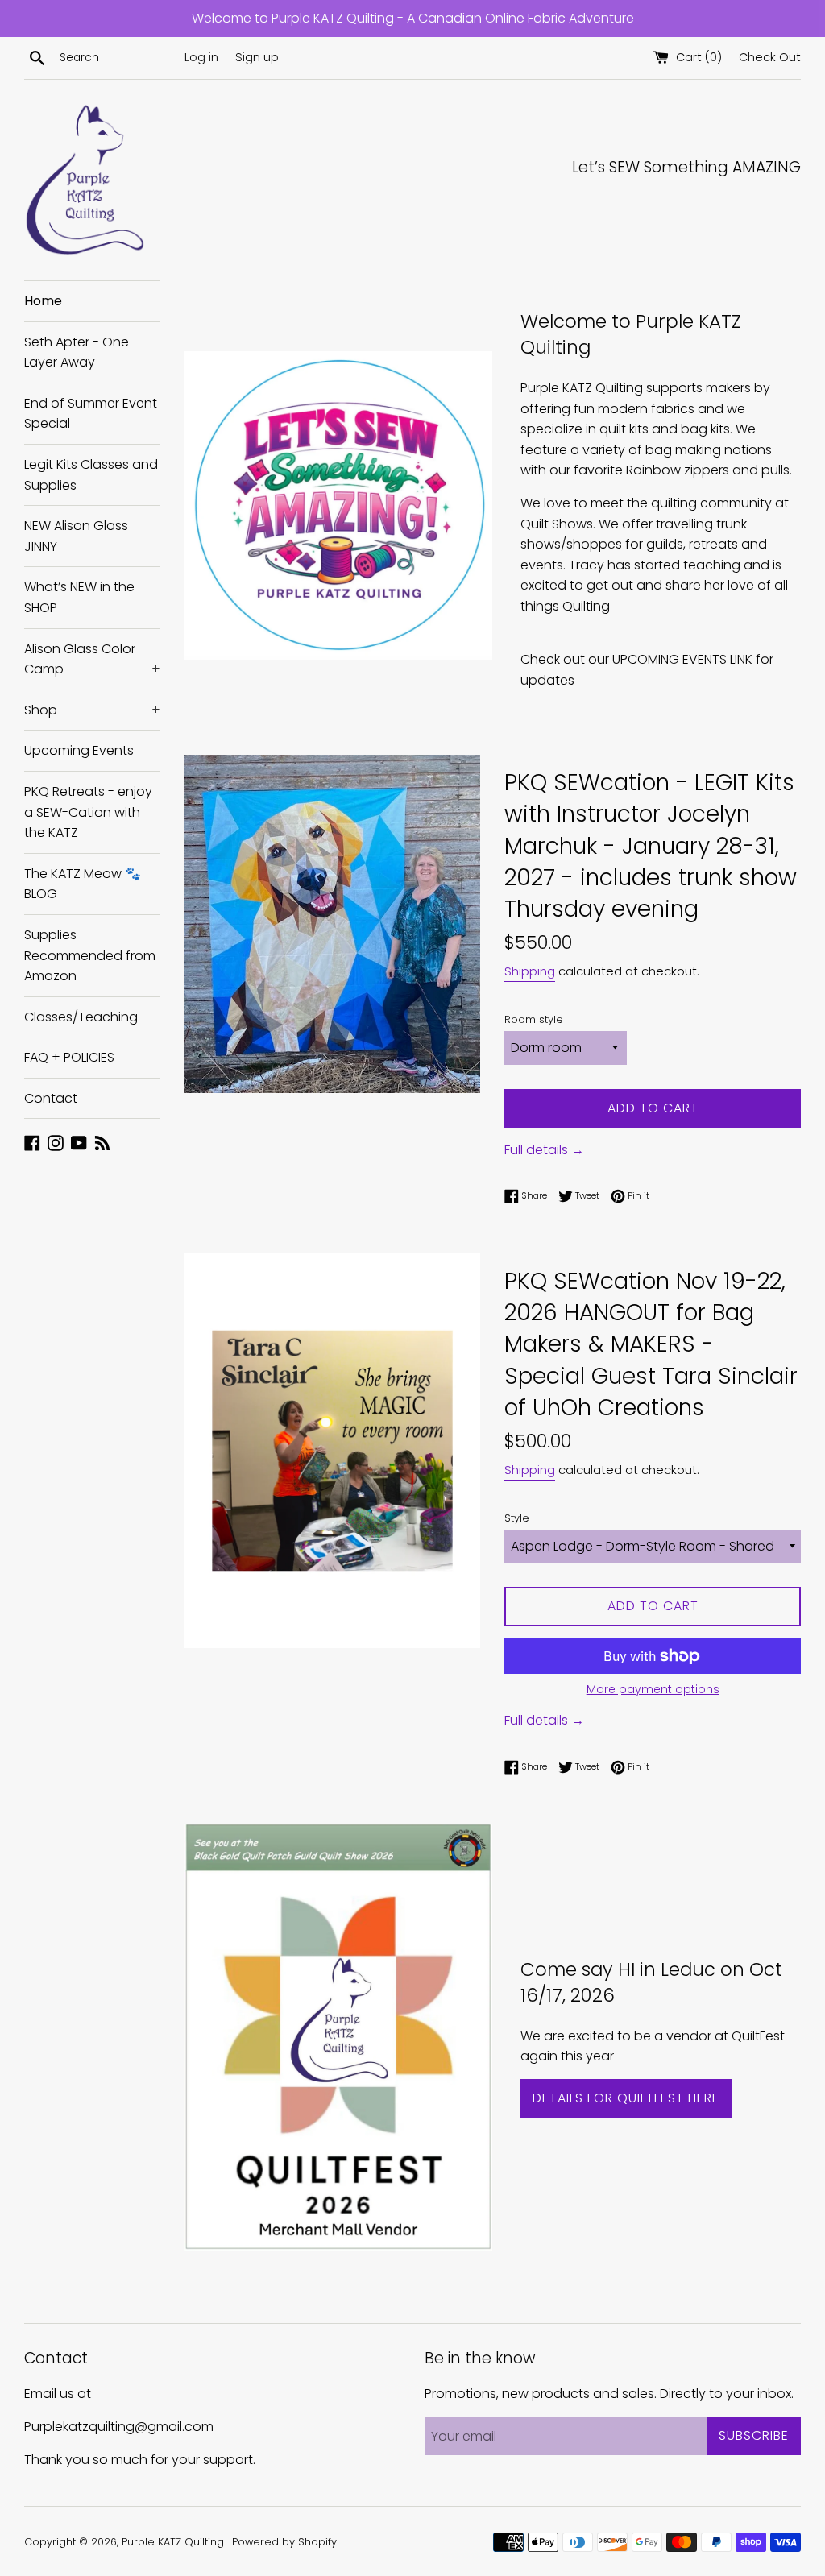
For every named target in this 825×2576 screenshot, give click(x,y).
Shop (92, 710)
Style (517, 1518)
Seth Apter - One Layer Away (77, 352)
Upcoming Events (79, 750)
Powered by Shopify (284, 2542)
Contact (51, 1098)
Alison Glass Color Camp (92, 659)
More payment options (653, 1689)
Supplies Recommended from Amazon (90, 955)
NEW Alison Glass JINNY (76, 536)
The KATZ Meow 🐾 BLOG (83, 884)
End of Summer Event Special (91, 414)
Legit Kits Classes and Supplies (91, 475)
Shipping (530, 971)
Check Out (770, 57)
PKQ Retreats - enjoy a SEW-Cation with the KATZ (88, 812)
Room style (534, 1019)
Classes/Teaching (81, 1017)
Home (43, 301)
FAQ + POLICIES (69, 1057)
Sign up (257, 57)
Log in (201, 57)
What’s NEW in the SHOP (79, 597)
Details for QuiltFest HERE (626, 2098)
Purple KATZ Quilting (174, 2542)
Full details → (544, 1150)
